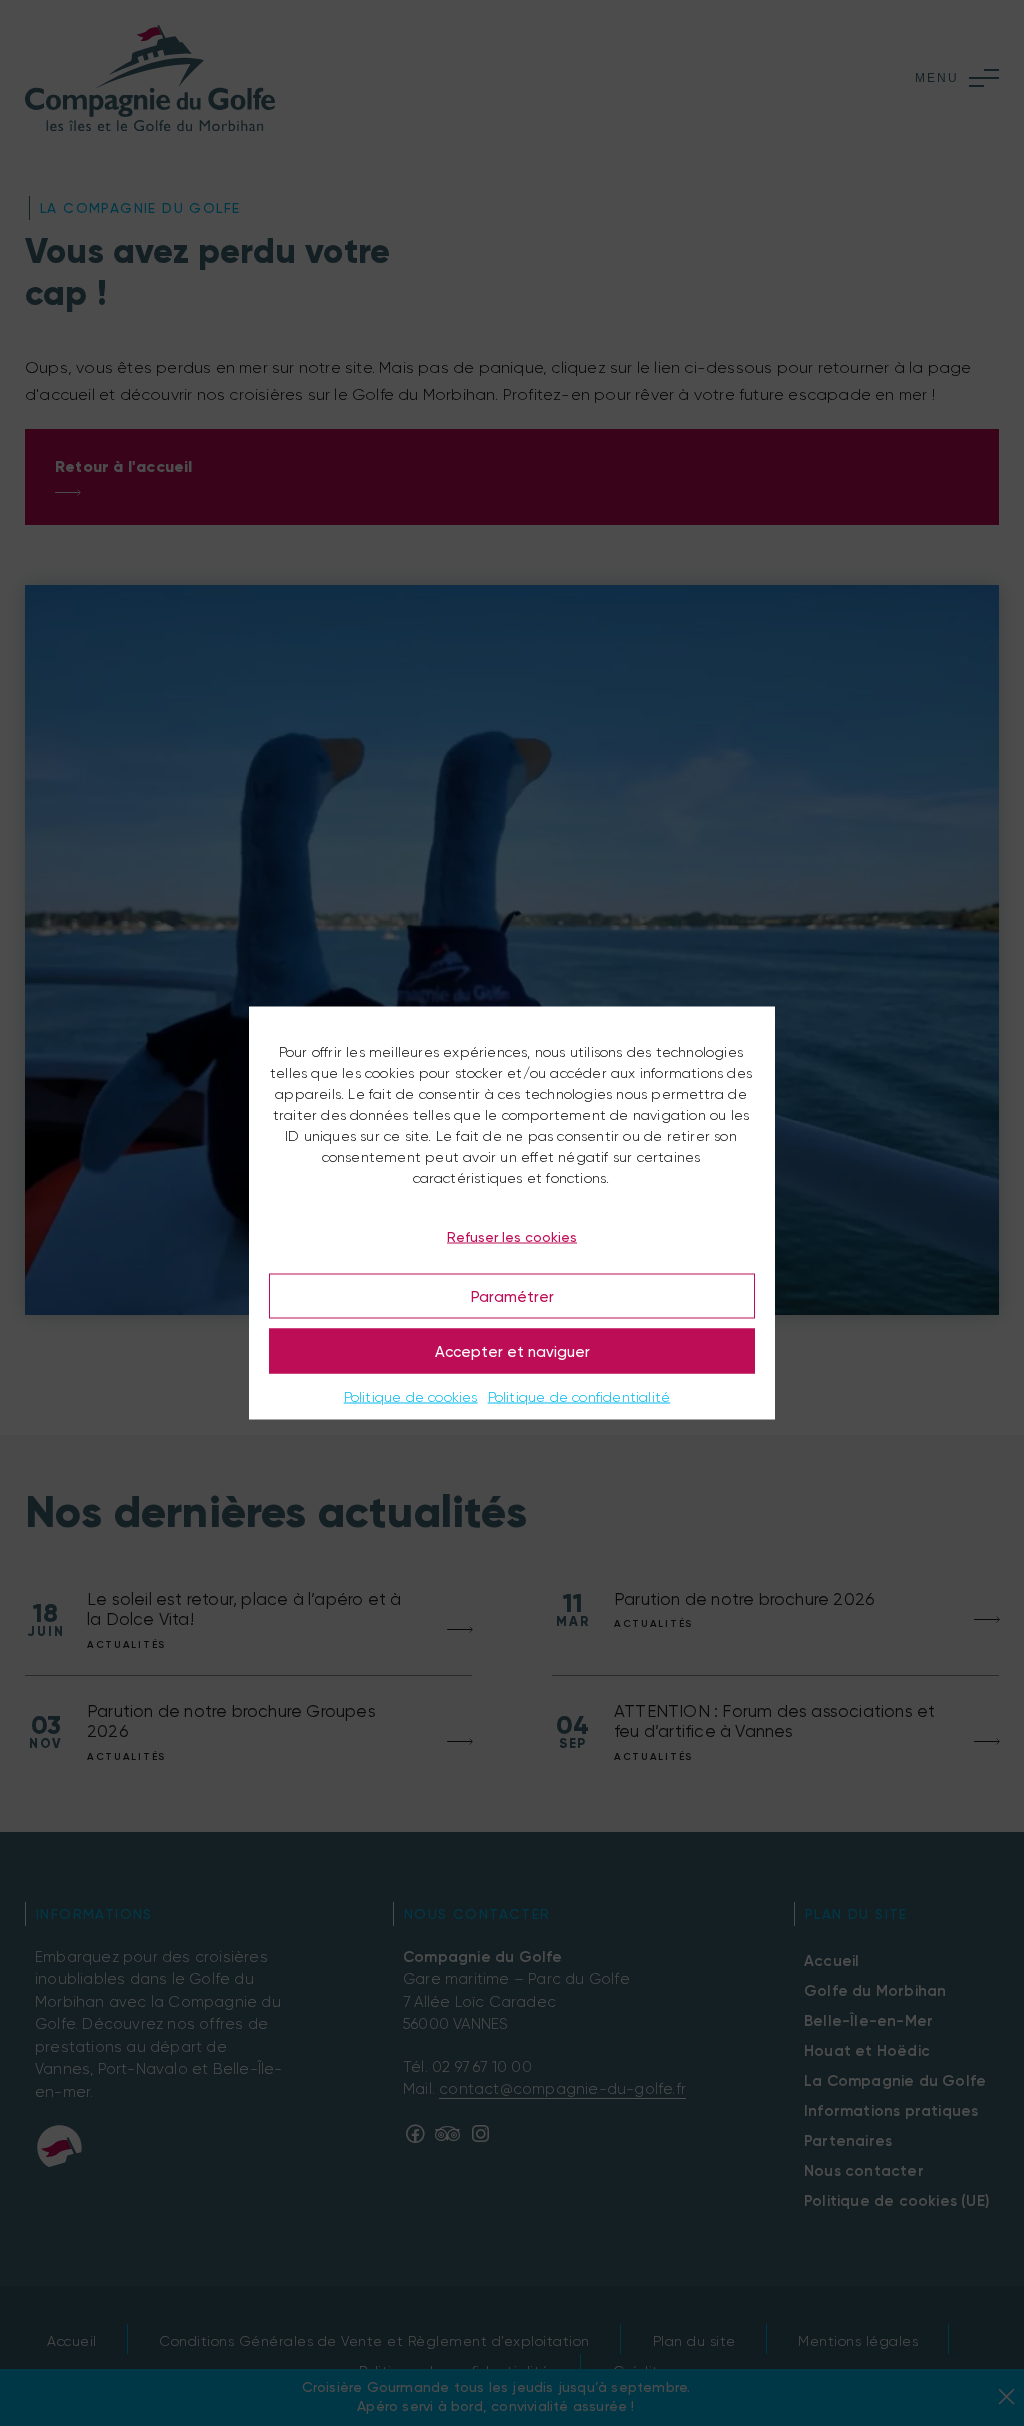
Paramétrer (512, 1296)
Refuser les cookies (512, 1236)
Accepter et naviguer (512, 1351)
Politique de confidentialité (579, 1397)
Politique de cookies (411, 1397)
